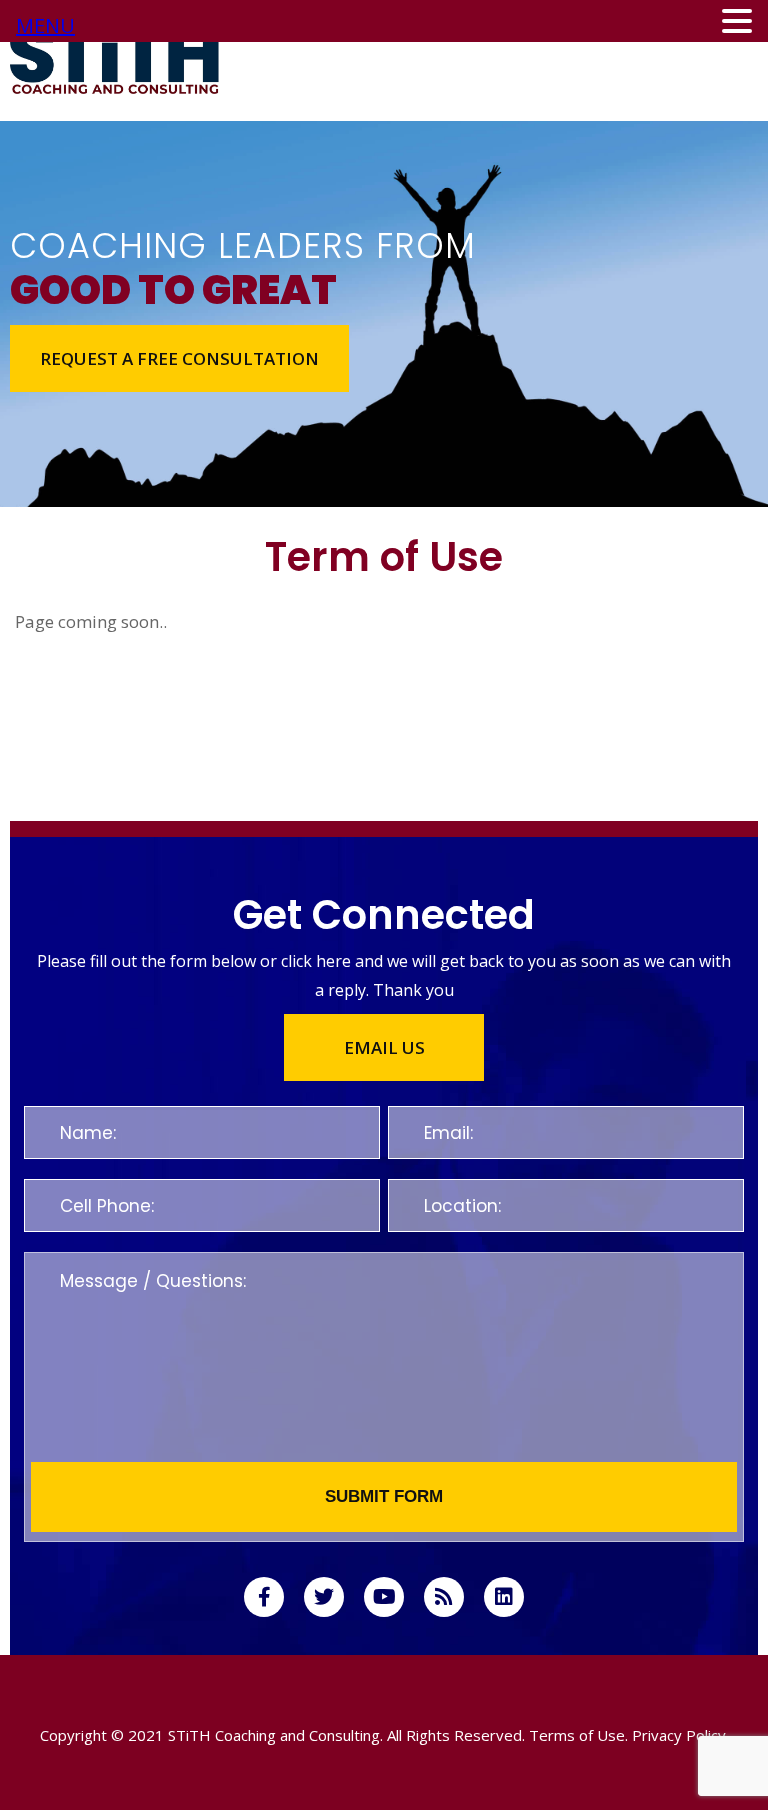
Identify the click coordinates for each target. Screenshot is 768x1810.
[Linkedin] (504, 1597)
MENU (45, 25)
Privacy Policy (679, 1735)
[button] (179, 358)
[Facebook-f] (264, 1597)
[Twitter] (324, 1597)
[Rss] (444, 1597)
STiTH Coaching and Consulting (274, 1735)
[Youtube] (384, 1597)
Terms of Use (577, 1735)
